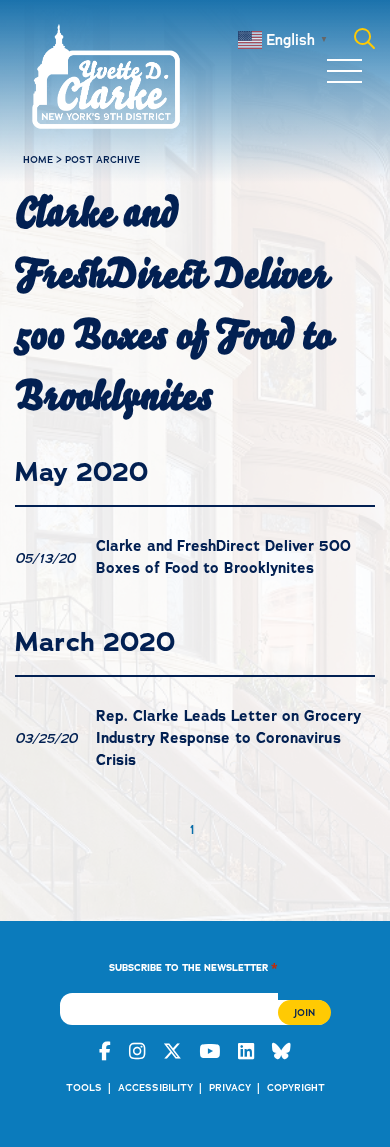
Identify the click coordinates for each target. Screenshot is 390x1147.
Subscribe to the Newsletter (193, 966)
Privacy (230, 1087)
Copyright (296, 1087)
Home (38, 159)
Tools (84, 1087)
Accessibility (155, 1087)
